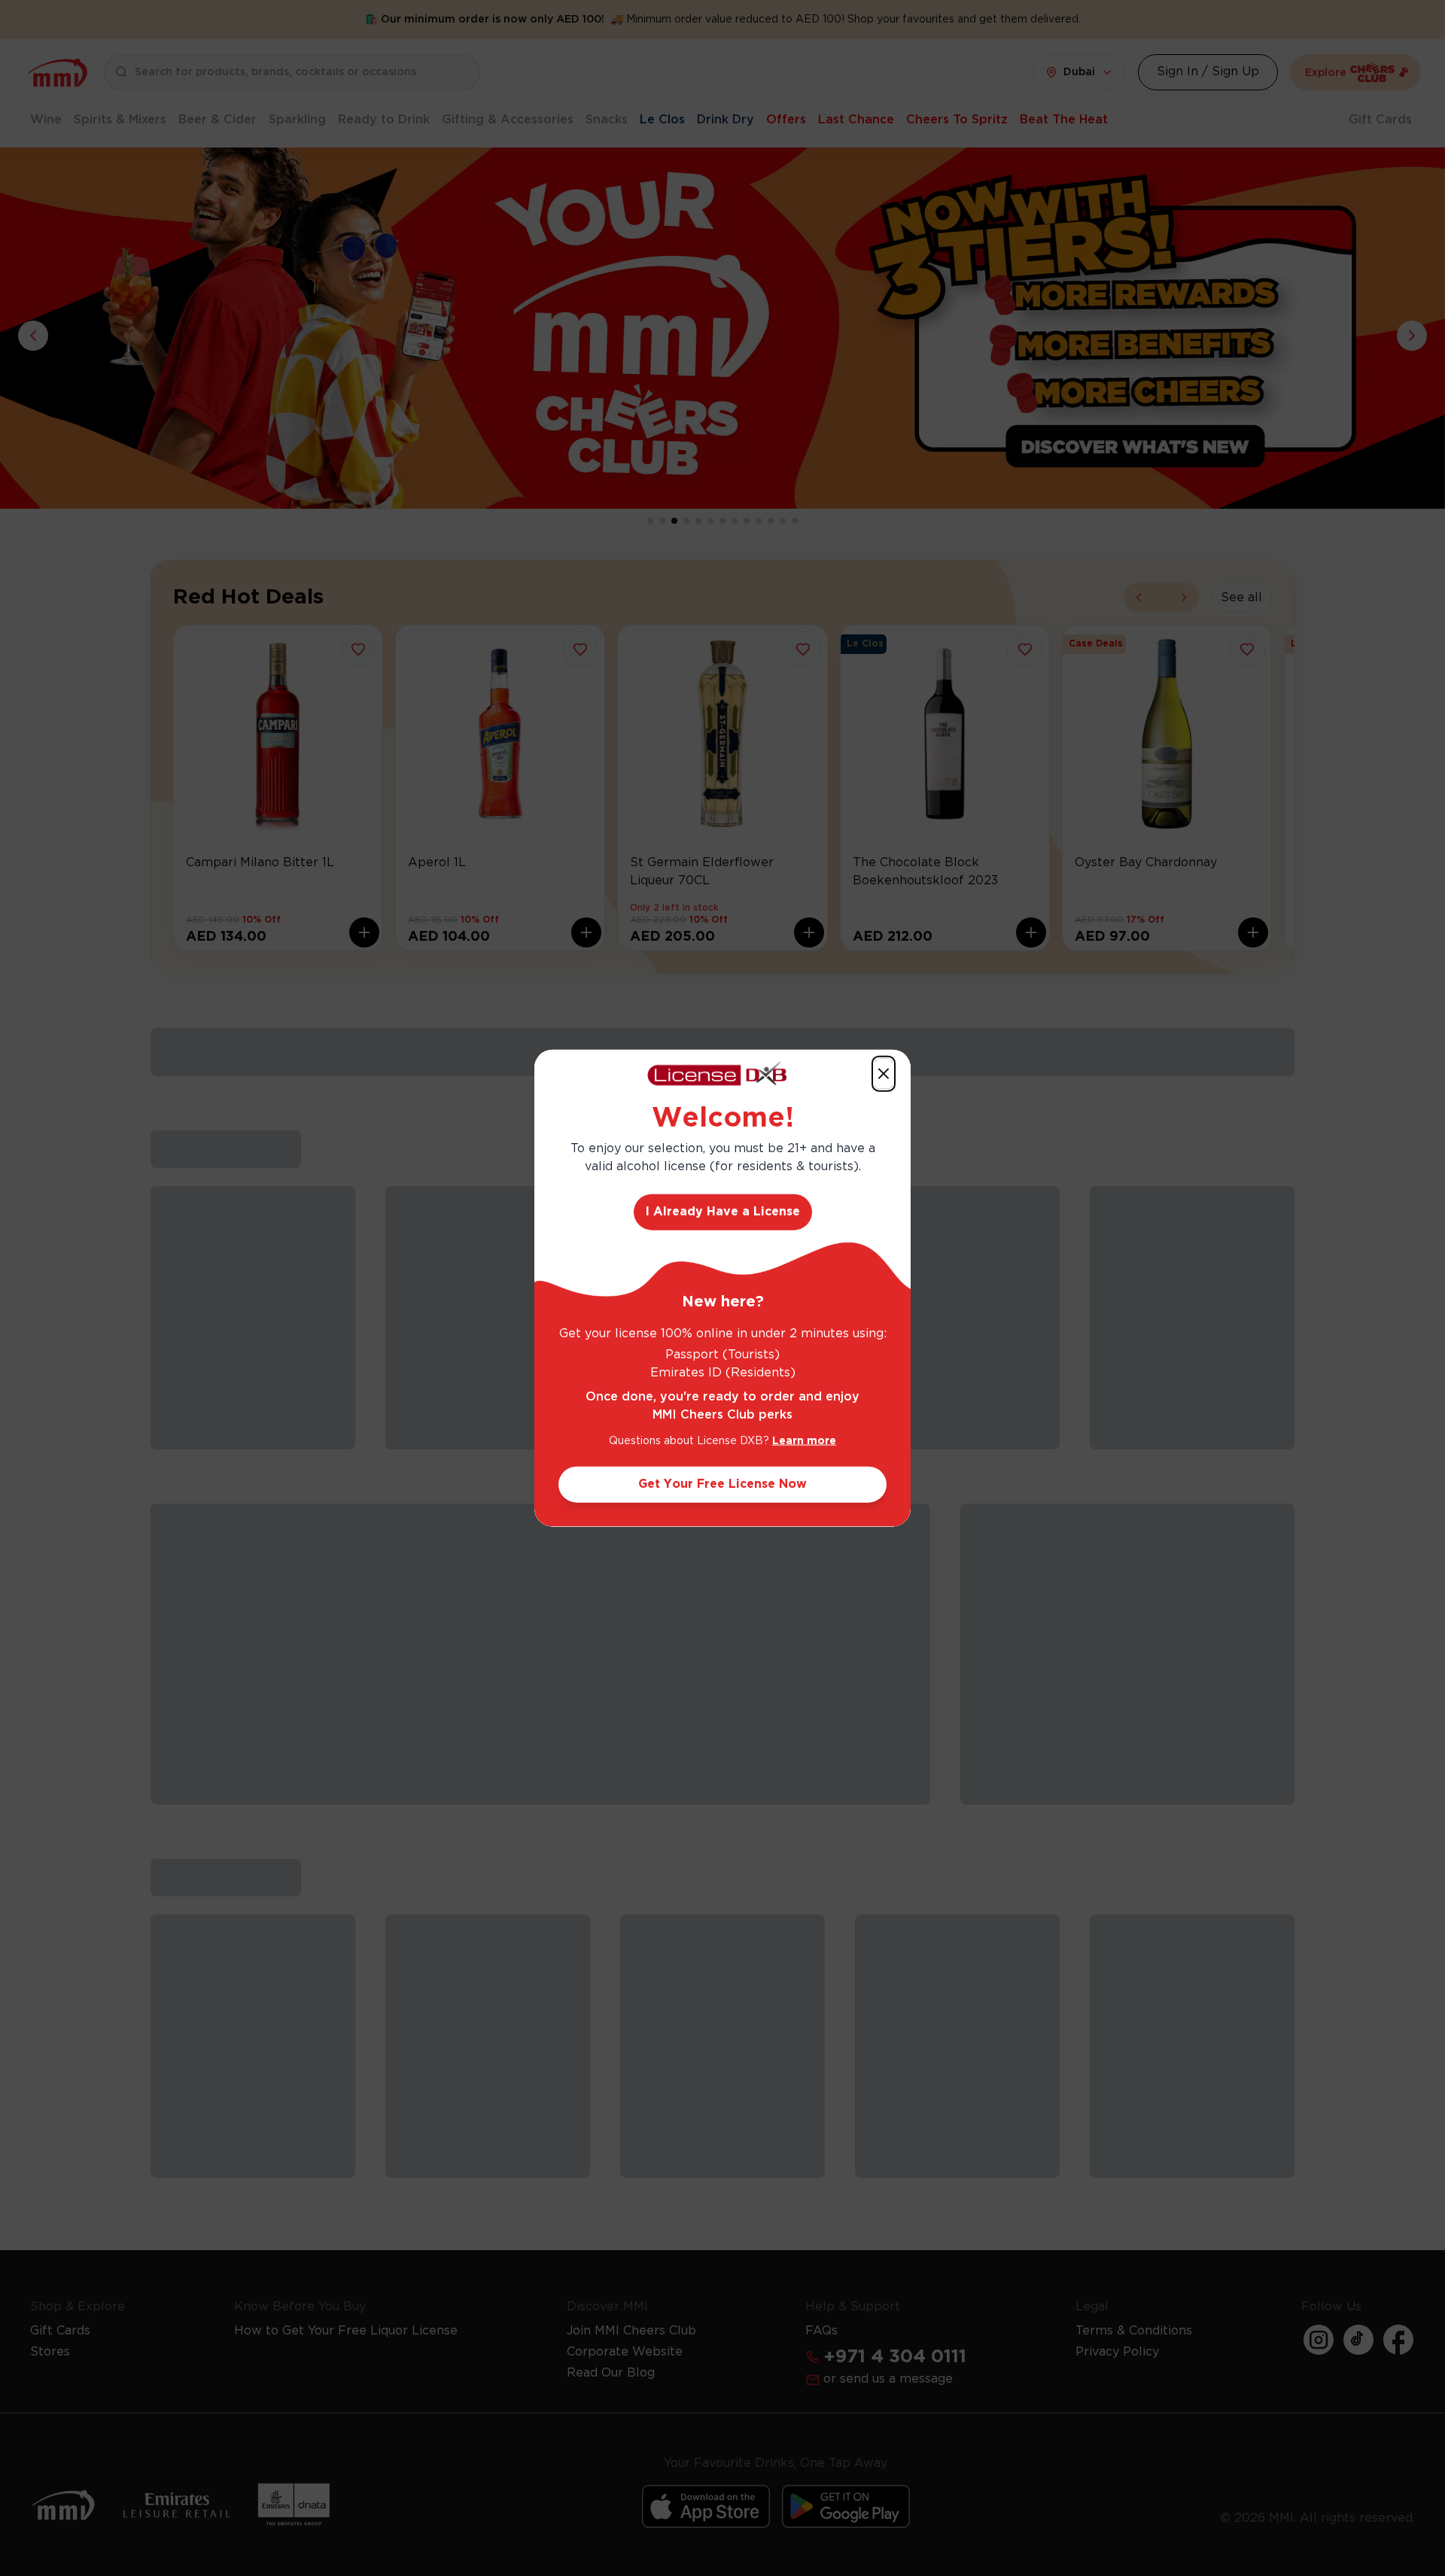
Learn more (804, 1441)
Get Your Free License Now (722, 1484)
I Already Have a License (723, 1212)
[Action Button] (884, 1073)
